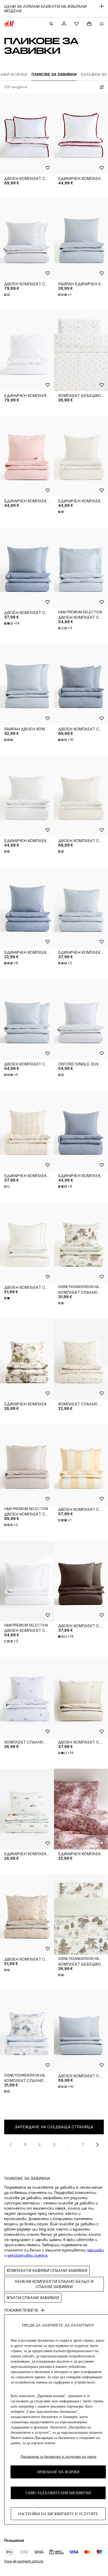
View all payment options (24, 2561)
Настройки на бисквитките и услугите (58, 2514)
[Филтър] (101, 87)
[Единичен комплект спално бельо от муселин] (81, 456)
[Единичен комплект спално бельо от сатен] (81, 134)
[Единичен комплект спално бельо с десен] (27, 1359)
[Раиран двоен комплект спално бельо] (27, 684)
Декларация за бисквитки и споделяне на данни (58, 2457)
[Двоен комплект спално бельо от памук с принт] (27, 1243)
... (69, 2145)
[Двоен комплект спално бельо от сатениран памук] (27, 134)
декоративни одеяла (27, 2255)
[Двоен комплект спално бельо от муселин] (81, 684)
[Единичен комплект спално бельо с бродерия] (27, 351)
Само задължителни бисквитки (58, 2493)
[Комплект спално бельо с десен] (81, 1243)
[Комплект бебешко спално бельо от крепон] (81, 351)
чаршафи (95, 2250)
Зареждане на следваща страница (54, 2127)
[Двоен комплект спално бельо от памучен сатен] (27, 1465)
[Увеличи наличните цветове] (7, 295)
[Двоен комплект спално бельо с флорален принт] (27, 1914)
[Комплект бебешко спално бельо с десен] (81, 1914)
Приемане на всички (58, 2472)
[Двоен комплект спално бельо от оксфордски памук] (27, 239)
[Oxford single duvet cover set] (81, 1019)
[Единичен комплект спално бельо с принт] (27, 1809)
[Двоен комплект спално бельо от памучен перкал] (81, 568)
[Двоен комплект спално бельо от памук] (27, 568)
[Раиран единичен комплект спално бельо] (81, 239)
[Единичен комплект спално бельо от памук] (27, 908)
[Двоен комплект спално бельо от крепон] (27, 1019)
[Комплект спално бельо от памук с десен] (81, 1359)
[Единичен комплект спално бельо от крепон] (81, 908)
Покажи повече (21, 2310)
